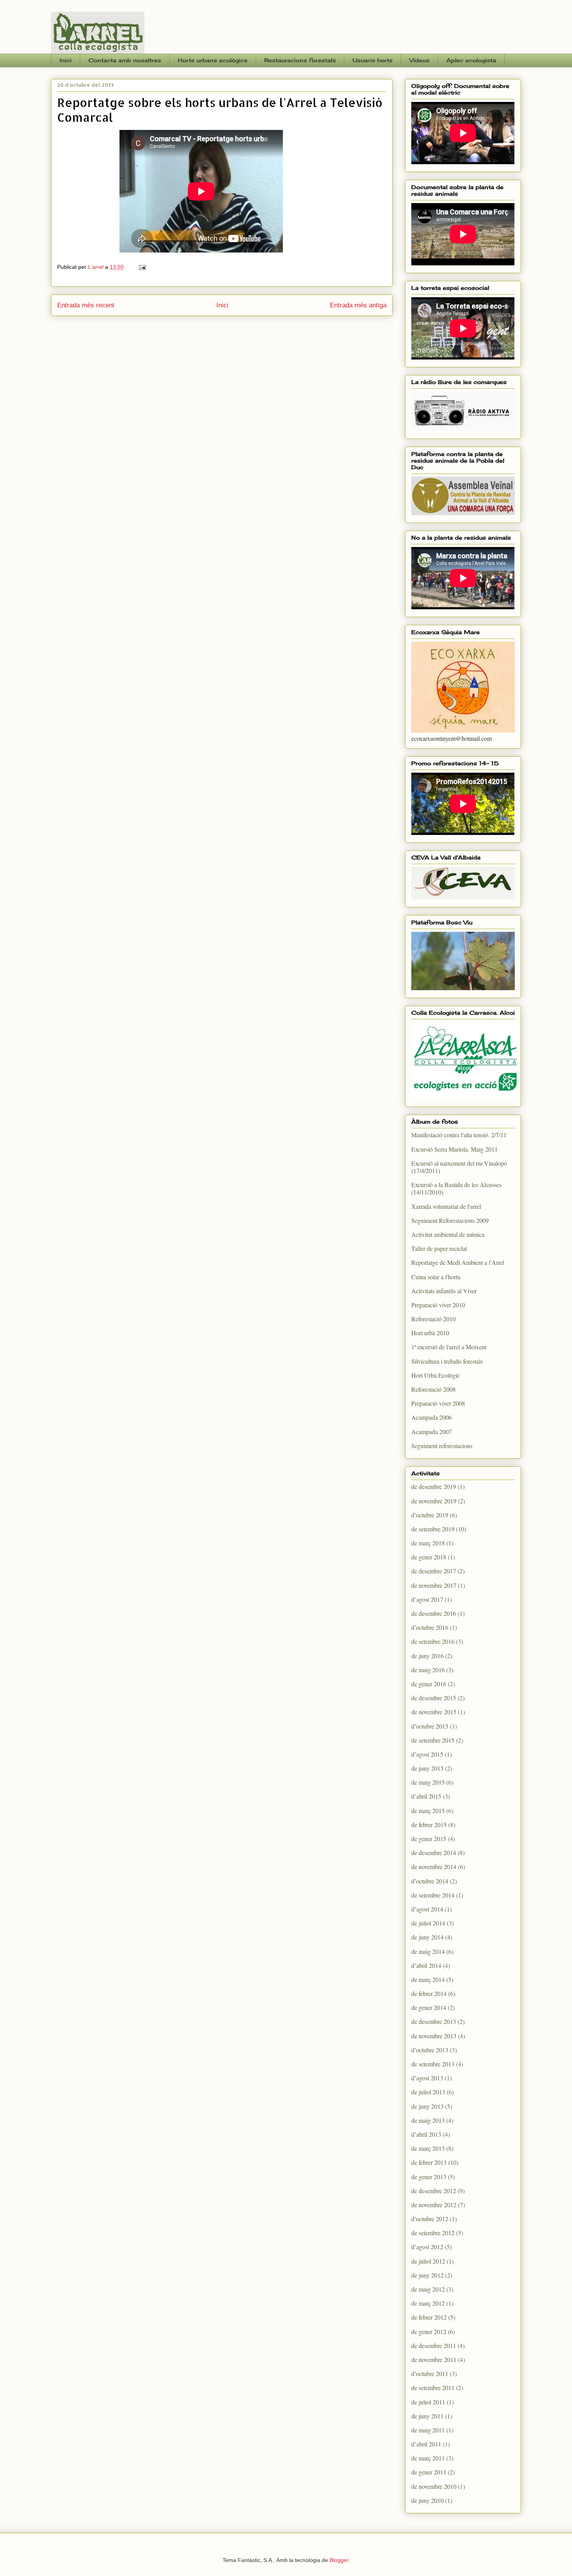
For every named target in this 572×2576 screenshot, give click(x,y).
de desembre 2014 (434, 1853)
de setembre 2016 (433, 1641)
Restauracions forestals (300, 60)
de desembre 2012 (434, 2191)
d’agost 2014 (427, 1909)
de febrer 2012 (429, 2317)
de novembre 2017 (434, 1585)
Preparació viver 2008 (438, 1403)
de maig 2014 (428, 1951)
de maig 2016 (428, 1670)
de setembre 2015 (433, 1740)
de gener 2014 (429, 2007)
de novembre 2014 (434, 1867)
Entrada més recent (86, 305)
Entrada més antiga (358, 305)
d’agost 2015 (427, 1754)
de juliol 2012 (428, 2261)
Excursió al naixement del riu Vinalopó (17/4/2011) (459, 1167)
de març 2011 (428, 2458)
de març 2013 (428, 2148)
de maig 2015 (428, 1782)
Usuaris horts (373, 60)
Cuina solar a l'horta (436, 1277)
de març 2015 (428, 1811)
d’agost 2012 (427, 2247)
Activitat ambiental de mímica (448, 1234)
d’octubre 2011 (430, 2373)
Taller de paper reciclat (439, 1248)
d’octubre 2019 (430, 1515)
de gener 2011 (429, 2472)
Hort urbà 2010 (430, 1333)
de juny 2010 (427, 2500)
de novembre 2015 (434, 1712)
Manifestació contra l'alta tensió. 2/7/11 (459, 1135)
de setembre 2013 (433, 2064)
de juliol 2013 (428, 2092)
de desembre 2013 (434, 2021)
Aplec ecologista (471, 60)
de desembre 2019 (434, 1486)
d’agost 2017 (427, 1599)
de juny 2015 (427, 1768)
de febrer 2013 (429, 2162)
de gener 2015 (429, 1839)
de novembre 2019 (434, 1501)
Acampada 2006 (432, 1417)
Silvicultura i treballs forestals (447, 1361)
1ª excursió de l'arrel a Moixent (449, 1347)
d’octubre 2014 (430, 1881)
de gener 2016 (429, 1684)
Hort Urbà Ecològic (436, 1375)
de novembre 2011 (434, 2359)
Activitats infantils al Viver (444, 1291)
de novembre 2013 (434, 2036)
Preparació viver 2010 (438, 1305)
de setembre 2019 (433, 1529)
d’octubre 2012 (430, 2219)
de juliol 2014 (428, 1923)
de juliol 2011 (428, 2402)
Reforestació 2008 (433, 1389)
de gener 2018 (429, 1557)
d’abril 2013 (426, 2134)
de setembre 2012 (433, 2233)
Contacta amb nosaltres (125, 60)
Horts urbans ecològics (213, 60)
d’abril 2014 (426, 1965)
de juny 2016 (427, 1656)
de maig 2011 (428, 2430)
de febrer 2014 (429, 1993)
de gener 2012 (429, 2331)
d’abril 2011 (426, 2444)
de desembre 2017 (434, 1571)
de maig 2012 (428, 2289)
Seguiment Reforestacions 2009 (450, 1220)
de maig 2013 (428, 2120)
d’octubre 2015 (430, 1726)
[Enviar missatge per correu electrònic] (142, 267)
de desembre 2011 (434, 2345)
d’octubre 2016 (430, 1627)
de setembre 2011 (433, 2387)
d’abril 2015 (426, 1796)
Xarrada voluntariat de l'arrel (446, 1206)
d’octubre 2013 (430, 2050)
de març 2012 (428, 2303)
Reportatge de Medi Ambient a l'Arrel (458, 1262)
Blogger (339, 2560)
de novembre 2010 (434, 2486)
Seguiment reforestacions (442, 1446)
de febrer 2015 (429, 1825)
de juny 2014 (427, 1937)
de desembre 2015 (434, 1698)
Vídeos (419, 60)
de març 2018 (428, 1543)
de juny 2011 (427, 2416)
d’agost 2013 (427, 2078)
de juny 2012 (427, 2275)
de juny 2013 (427, 2106)
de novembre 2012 (434, 2205)
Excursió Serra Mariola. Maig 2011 (454, 1149)
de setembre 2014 (433, 1895)
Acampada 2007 (432, 1432)
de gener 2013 (429, 2177)
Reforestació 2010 (433, 1319)
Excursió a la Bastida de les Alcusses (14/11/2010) (456, 1188)
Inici (66, 60)
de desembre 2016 (434, 1613)
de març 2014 (428, 1979)
